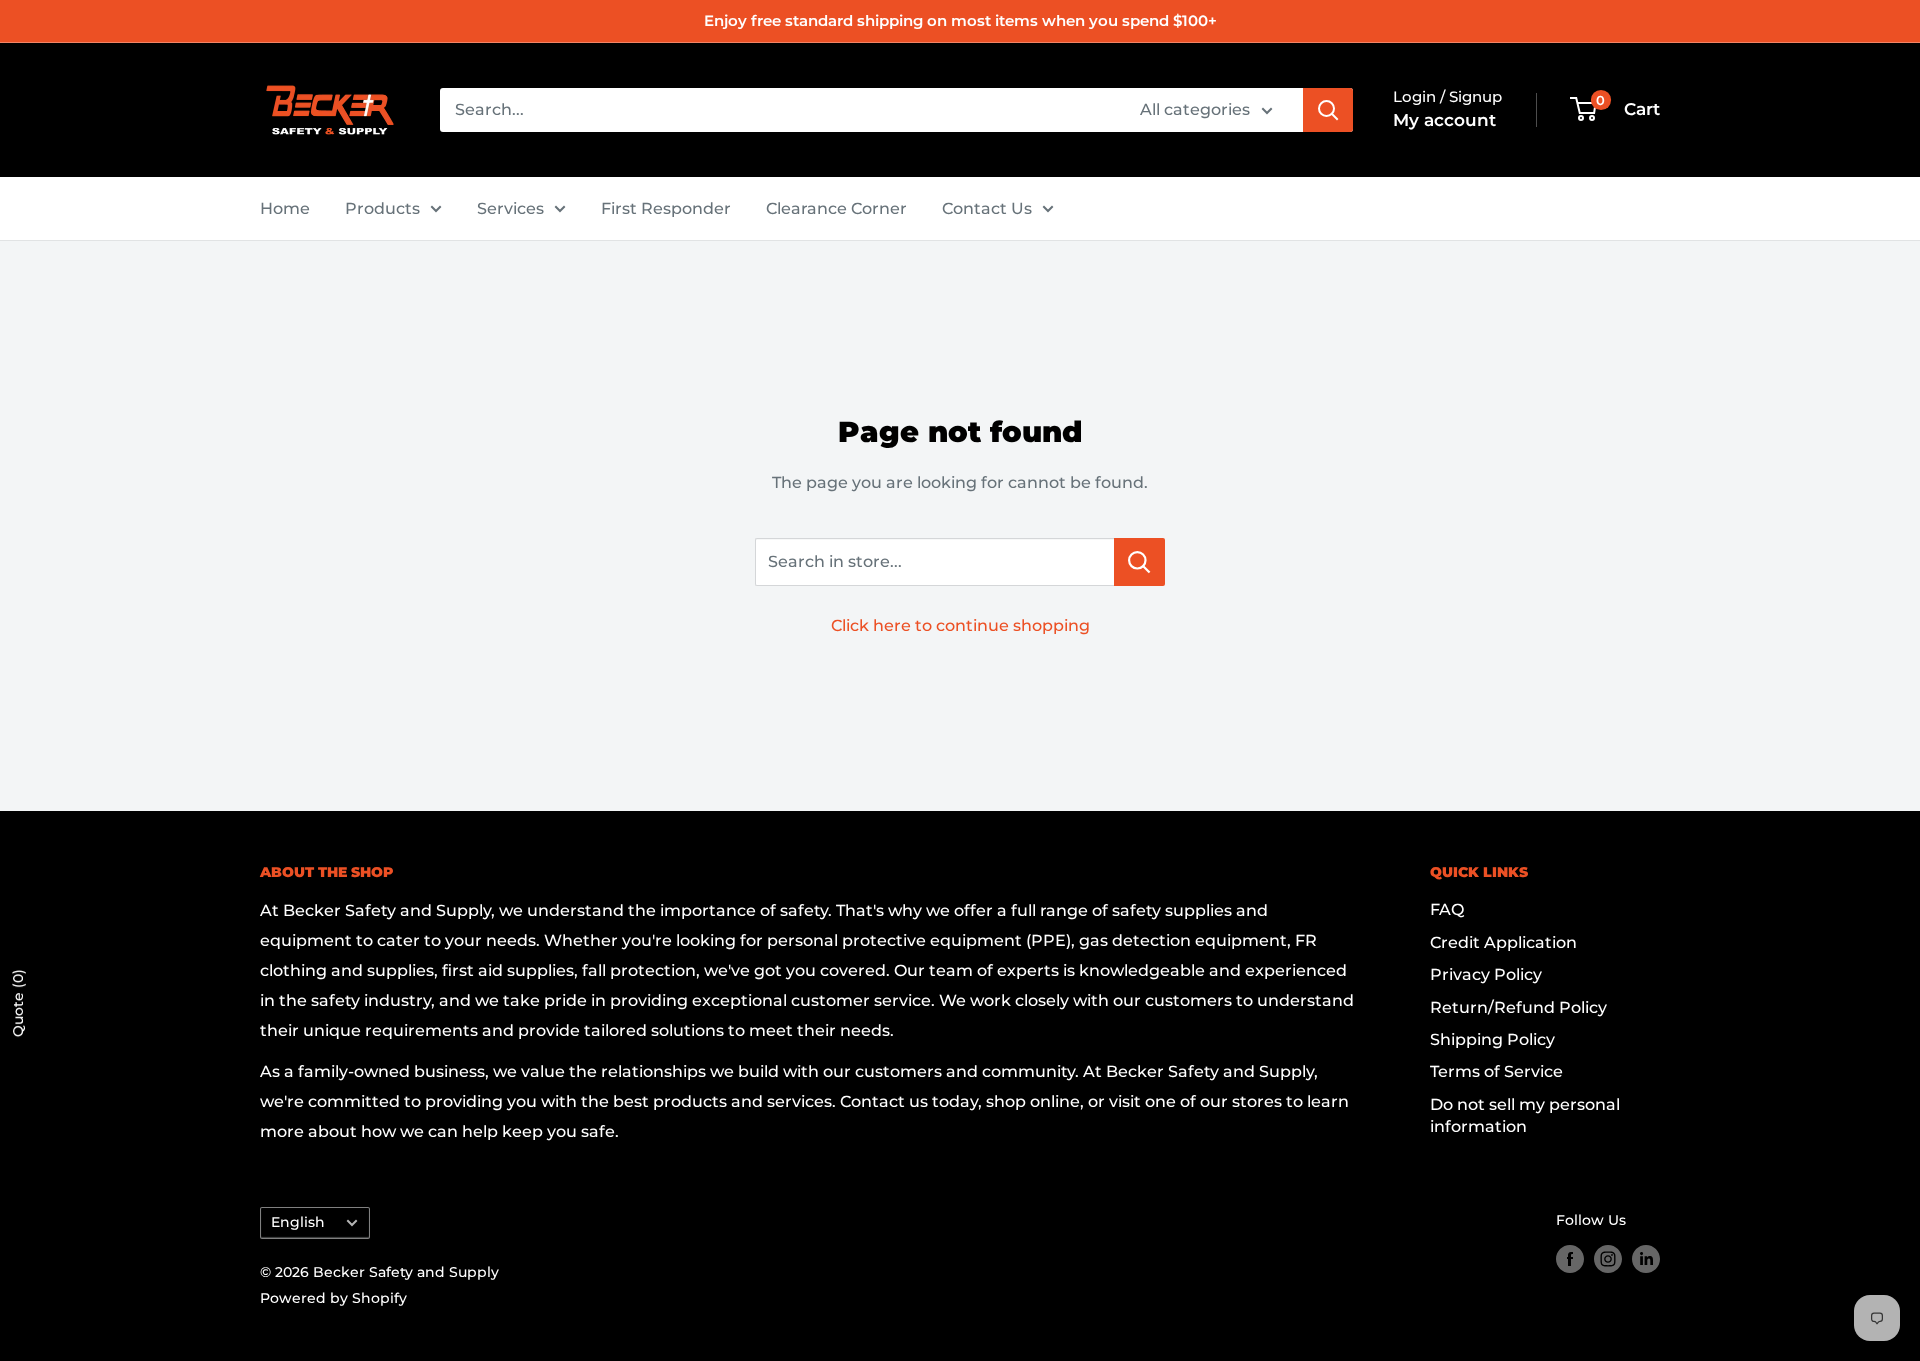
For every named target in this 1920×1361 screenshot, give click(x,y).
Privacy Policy (1486, 974)
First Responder (666, 208)
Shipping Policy (1492, 1039)
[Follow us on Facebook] (1570, 1258)
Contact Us (987, 208)
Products (382, 208)
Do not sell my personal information (1525, 1115)
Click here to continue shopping (960, 625)
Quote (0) (18, 1003)
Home (285, 208)
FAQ (1447, 909)
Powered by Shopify (333, 1298)
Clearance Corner (836, 208)
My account (1444, 120)
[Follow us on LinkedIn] (1646, 1258)
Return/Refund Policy (1518, 1007)
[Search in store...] (1139, 562)
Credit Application (1503, 942)
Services (510, 208)
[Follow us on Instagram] (1608, 1258)
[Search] (1328, 110)
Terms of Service (1496, 1071)
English (298, 1222)
